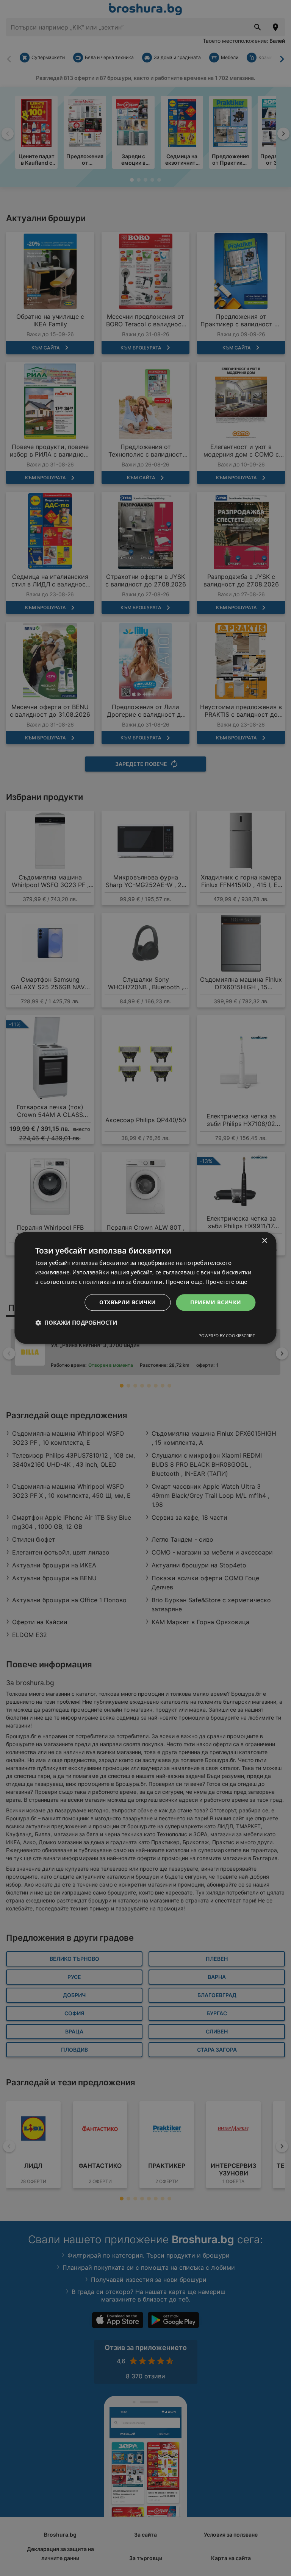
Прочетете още (226, 1282)
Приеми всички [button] (216, 1302)
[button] (76, 1323)
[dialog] (145, 1288)
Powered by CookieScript (227, 1336)
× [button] (264, 1241)
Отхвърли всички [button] (128, 1302)
